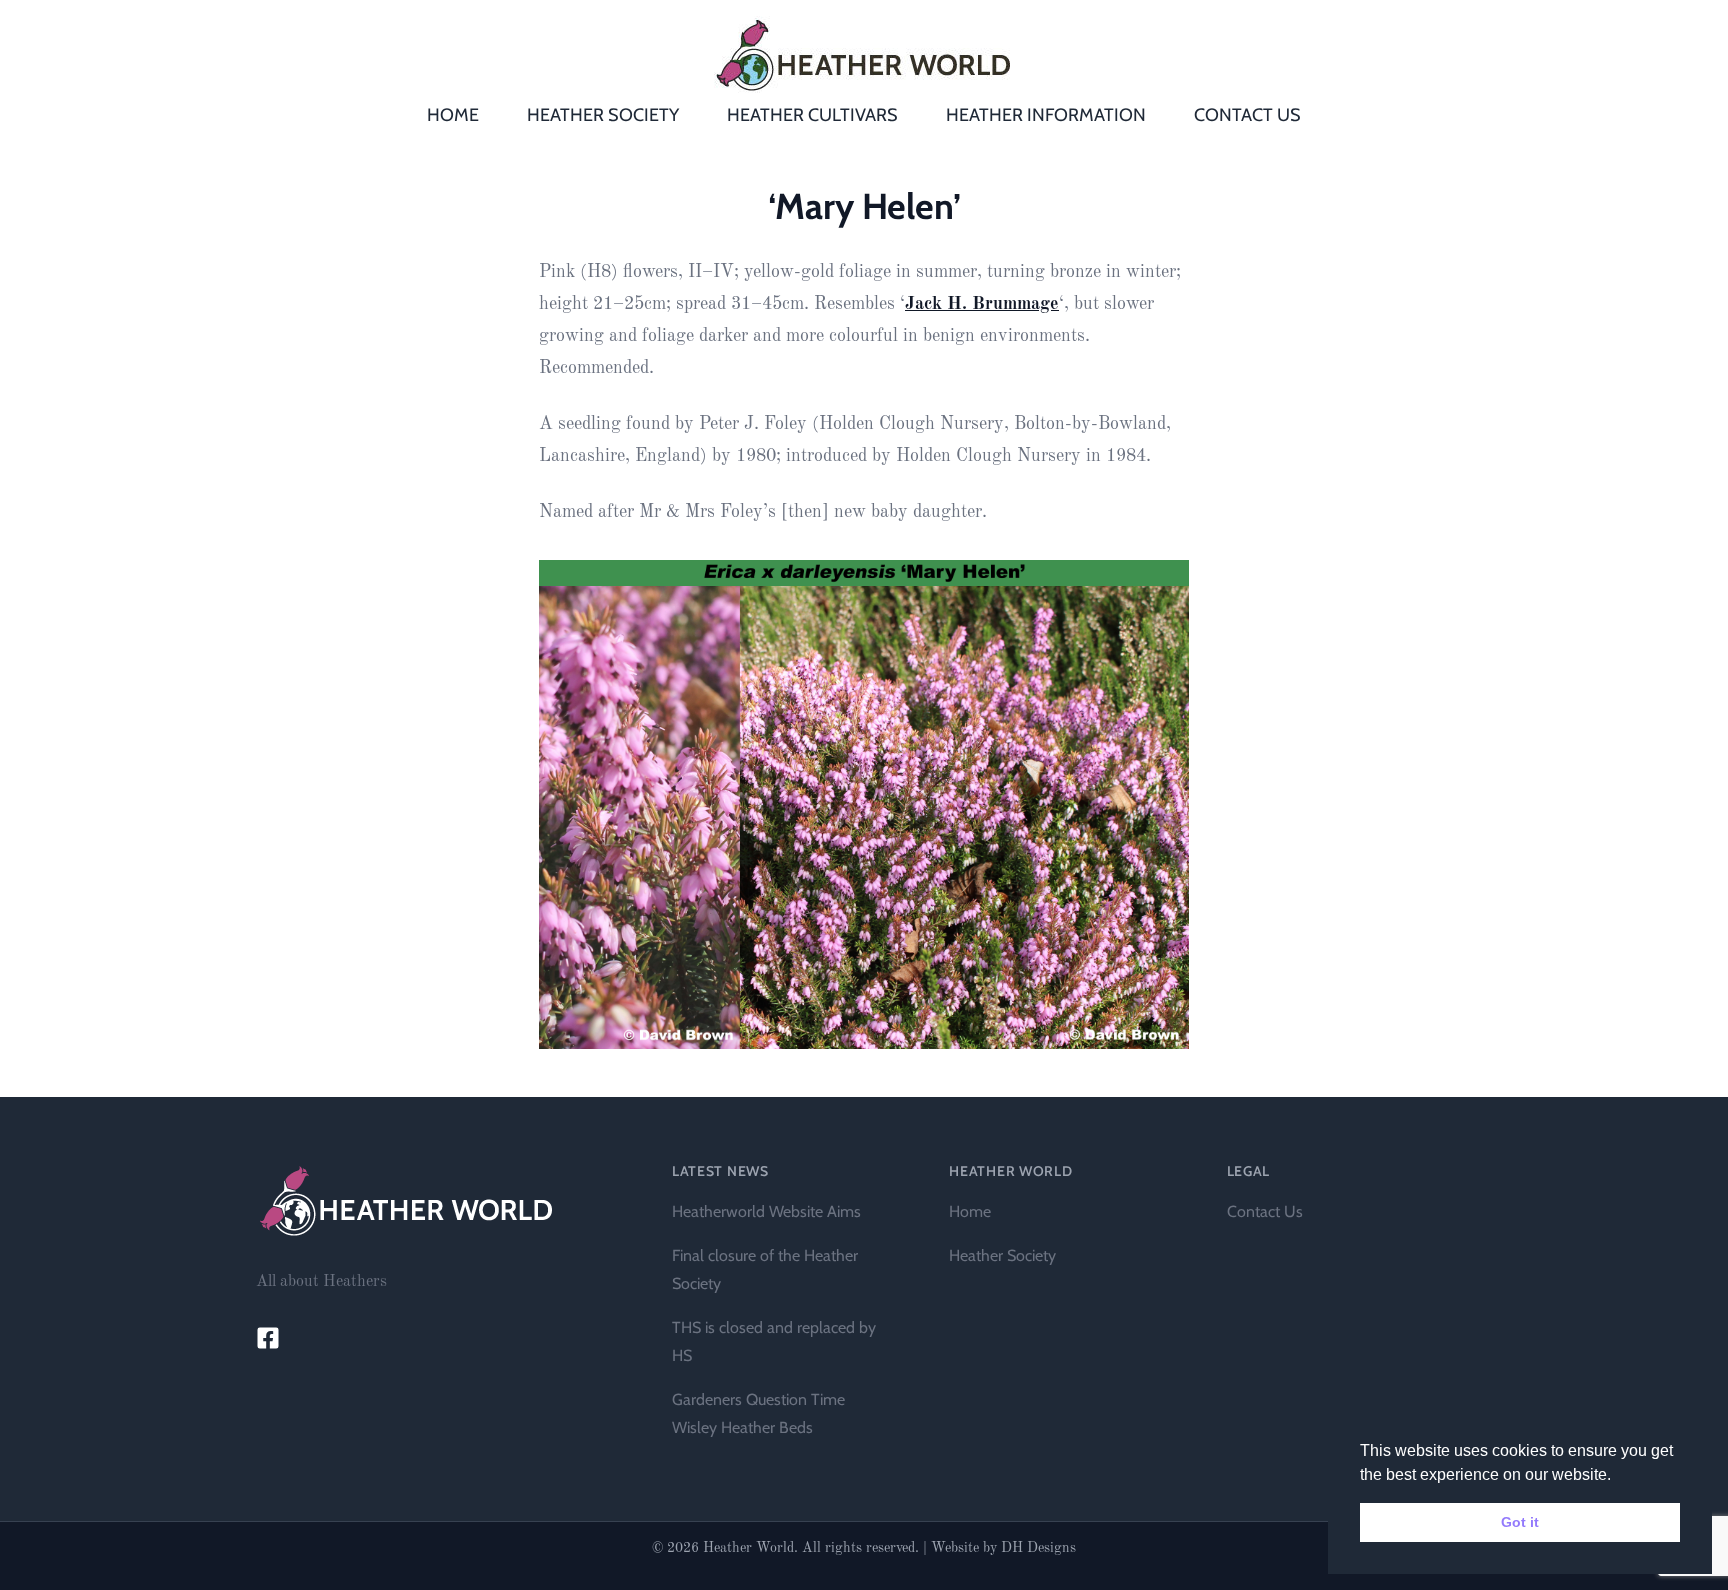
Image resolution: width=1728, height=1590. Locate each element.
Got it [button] (1520, 1522)
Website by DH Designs (1003, 1548)
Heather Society (1002, 1255)
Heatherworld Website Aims (766, 1211)
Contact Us (1265, 1211)
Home (970, 1211)
